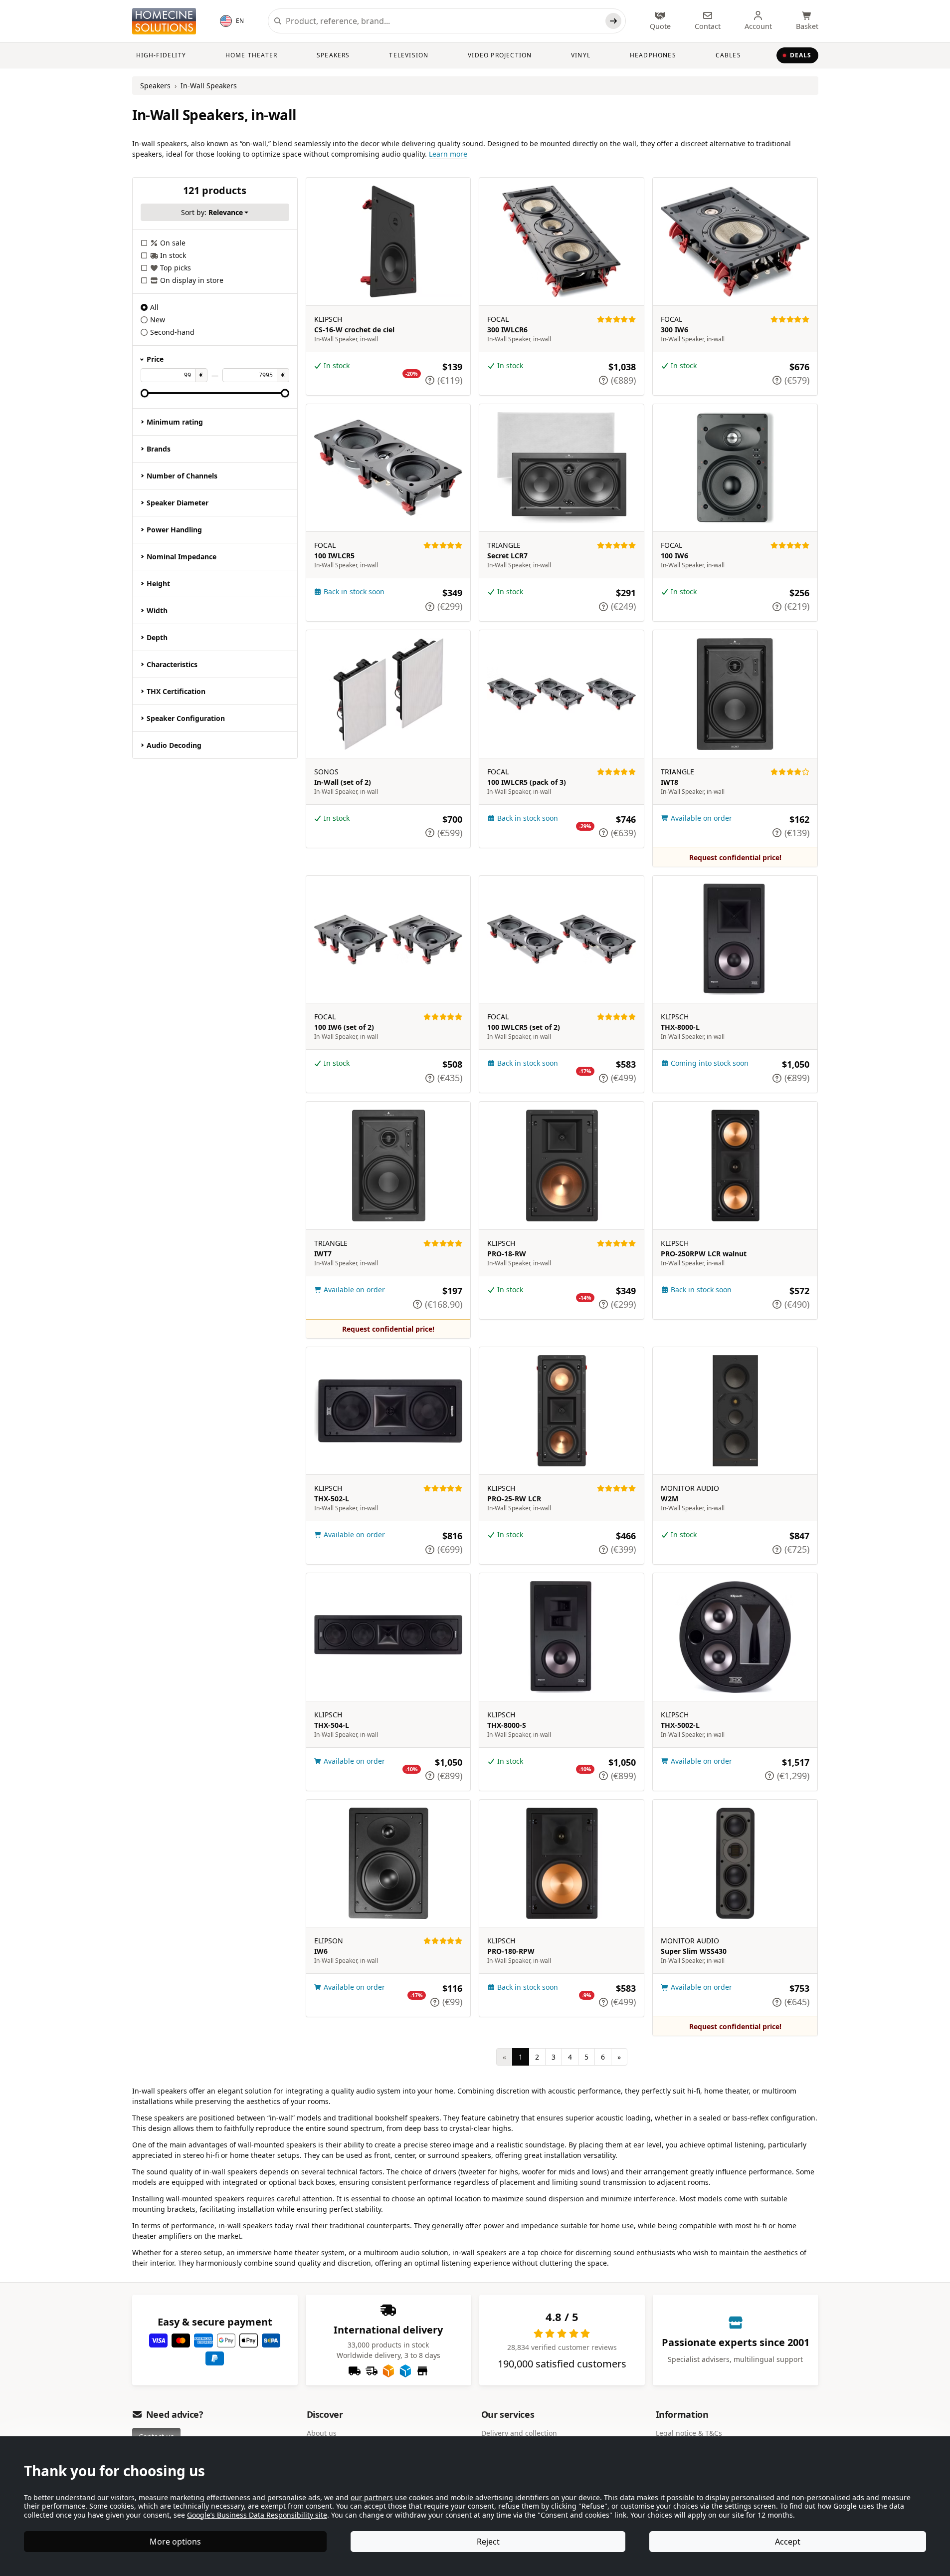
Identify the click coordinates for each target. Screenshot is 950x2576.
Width (157, 610)
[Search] (613, 21)
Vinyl (581, 55)
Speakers (333, 55)
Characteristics (172, 664)
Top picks (176, 268)
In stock (173, 255)
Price (155, 359)
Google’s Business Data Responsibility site (257, 2515)
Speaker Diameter (178, 503)
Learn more (448, 154)
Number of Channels (182, 476)
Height (158, 584)
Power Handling (174, 530)
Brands (159, 449)
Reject (488, 2542)
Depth (157, 637)
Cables (728, 55)
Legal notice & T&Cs (689, 2433)
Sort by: (212, 212)
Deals (801, 55)
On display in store (192, 280)
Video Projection (500, 55)
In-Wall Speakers (209, 86)
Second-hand (172, 332)
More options (175, 2542)
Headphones (653, 55)
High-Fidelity (161, 55)
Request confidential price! (735, 857)
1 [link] (521, 2057)
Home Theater (251, 55)
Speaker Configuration (186, 718)
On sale (173, 243)
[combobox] (443, 21)
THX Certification (176, 691)
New (158, 320)
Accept (788, 2542)
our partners (372, 2497)
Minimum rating (175, 422)
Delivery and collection (519, 2433)
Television (409, 55)
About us (322, 2433)
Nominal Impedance (182, 557)
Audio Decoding (174, 745)
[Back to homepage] (164, 21)
